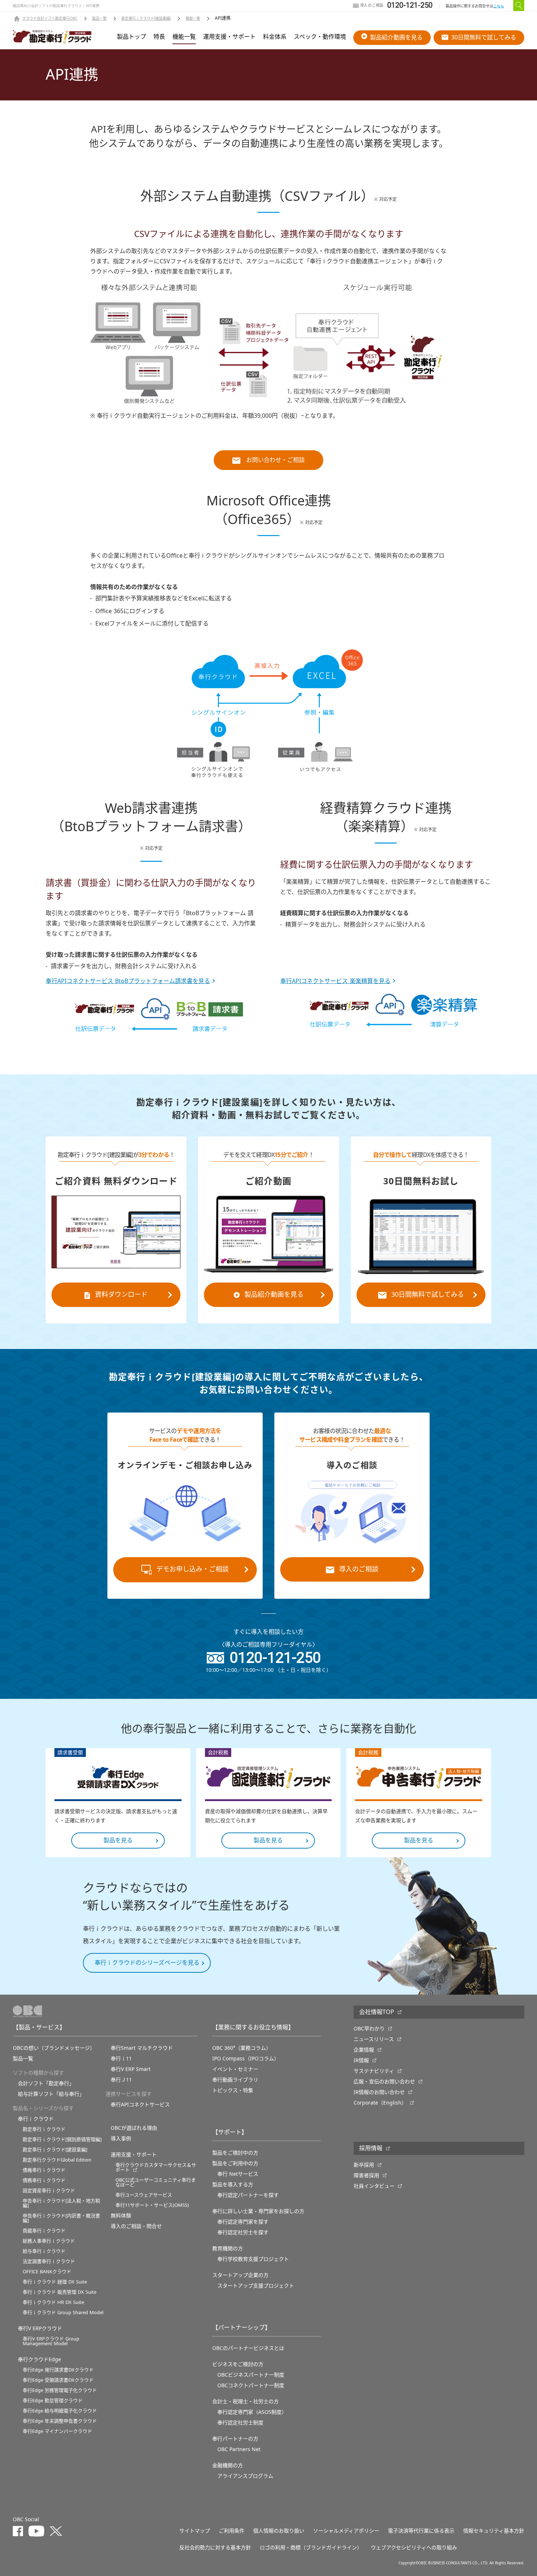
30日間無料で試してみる (484, 38)
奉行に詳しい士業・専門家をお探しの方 (258, 2211)
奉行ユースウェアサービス (144, 2195)
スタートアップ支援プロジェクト (256, 2286)
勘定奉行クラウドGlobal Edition (57, 2160)
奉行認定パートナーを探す (248, 2195)
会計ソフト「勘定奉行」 (46, 2083)
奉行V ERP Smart (131, 2069)
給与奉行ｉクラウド (44, 2251)
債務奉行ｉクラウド (44, 2180)
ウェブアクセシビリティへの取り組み (414, 2548)
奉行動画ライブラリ (235, 2080)
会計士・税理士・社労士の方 (245, 2401)
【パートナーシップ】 (241, 2328)
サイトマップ (195, 2531)
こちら (499, 6)
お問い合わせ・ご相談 (275, 460)
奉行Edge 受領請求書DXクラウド (58, 2380)
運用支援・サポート (229, 37)
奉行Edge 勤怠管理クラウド (53, 2401)
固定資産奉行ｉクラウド (49, 2191)
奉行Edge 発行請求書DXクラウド (58, 2370)
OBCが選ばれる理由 (134, 2128)
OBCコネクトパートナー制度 (251, 2385)
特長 (159, 37)
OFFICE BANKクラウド (47, 2272)
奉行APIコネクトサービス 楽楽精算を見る (335, 981)
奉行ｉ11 (121, 2059)
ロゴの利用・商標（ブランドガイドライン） (311, 2548)
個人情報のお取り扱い (279, 2531)
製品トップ (132, 37)
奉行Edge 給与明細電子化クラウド (60, 2411)
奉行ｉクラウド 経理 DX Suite (55, 2282)
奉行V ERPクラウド (40, 2328)
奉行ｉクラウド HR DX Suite (53, 2302)
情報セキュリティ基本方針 (494, 2531)
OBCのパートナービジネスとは (248, 2348)
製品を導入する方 (233, 2185)
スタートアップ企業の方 (240, 2275)
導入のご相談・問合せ (136, 2226)
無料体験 (121, 2216)
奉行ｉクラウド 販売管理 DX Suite (60, 2292)
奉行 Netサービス (238, 2174)
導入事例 (121, 2139)
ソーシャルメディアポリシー (346, 2531)
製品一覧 (99, 19)
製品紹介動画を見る (396, 38)
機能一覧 (193, 19)
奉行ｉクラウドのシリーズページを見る (147, 1963)
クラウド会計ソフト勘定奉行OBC (50, 19)
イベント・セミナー (235, 2069)
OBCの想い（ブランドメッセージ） (54, 2048)
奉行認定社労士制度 (240, 2423)
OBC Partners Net (239, 2449)
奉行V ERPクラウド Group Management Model (51, 2341)
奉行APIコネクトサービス (140, 2105)
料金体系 (275, 37)
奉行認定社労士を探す (243, 2232)
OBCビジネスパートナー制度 (251, 2375)
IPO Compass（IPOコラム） (246, 2059)
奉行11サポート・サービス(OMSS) (152, 2205)
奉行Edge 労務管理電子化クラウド (60, 2390)
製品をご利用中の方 (235, 2163)
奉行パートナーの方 (235, 2439)
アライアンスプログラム (245, 2476)
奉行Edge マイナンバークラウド (57, 2431)
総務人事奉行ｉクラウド (49, 2241)
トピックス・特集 (233, 2090)
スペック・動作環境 (320, 37)
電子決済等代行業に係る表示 (421, 2531)
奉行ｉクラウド (36, 2119)
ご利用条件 (232, 2531)
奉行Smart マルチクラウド (142, 2048)
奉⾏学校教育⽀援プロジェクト (253, 2259)
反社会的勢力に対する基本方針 (215, 2548)
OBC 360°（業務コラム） (242, 2048)
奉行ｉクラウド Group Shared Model (63, 2313)
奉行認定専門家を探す (243, 2222)
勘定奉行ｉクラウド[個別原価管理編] (62, 2139)
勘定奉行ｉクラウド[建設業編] (146, 19)
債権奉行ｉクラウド (44, 2170)
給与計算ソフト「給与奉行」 (51, 2094)
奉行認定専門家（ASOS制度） (252, 2412)
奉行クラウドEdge (39, 2359)
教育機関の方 (228, 2248)
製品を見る (118, 1841)
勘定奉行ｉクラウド (44, 2129)
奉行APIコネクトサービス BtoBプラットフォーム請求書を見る (128, 981)
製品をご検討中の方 (235, 2153)
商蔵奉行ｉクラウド (44, 2231)
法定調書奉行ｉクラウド (49, 2261)
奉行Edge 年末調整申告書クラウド (60, 2421)
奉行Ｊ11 (121, 2080)
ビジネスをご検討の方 (238, 2364)
